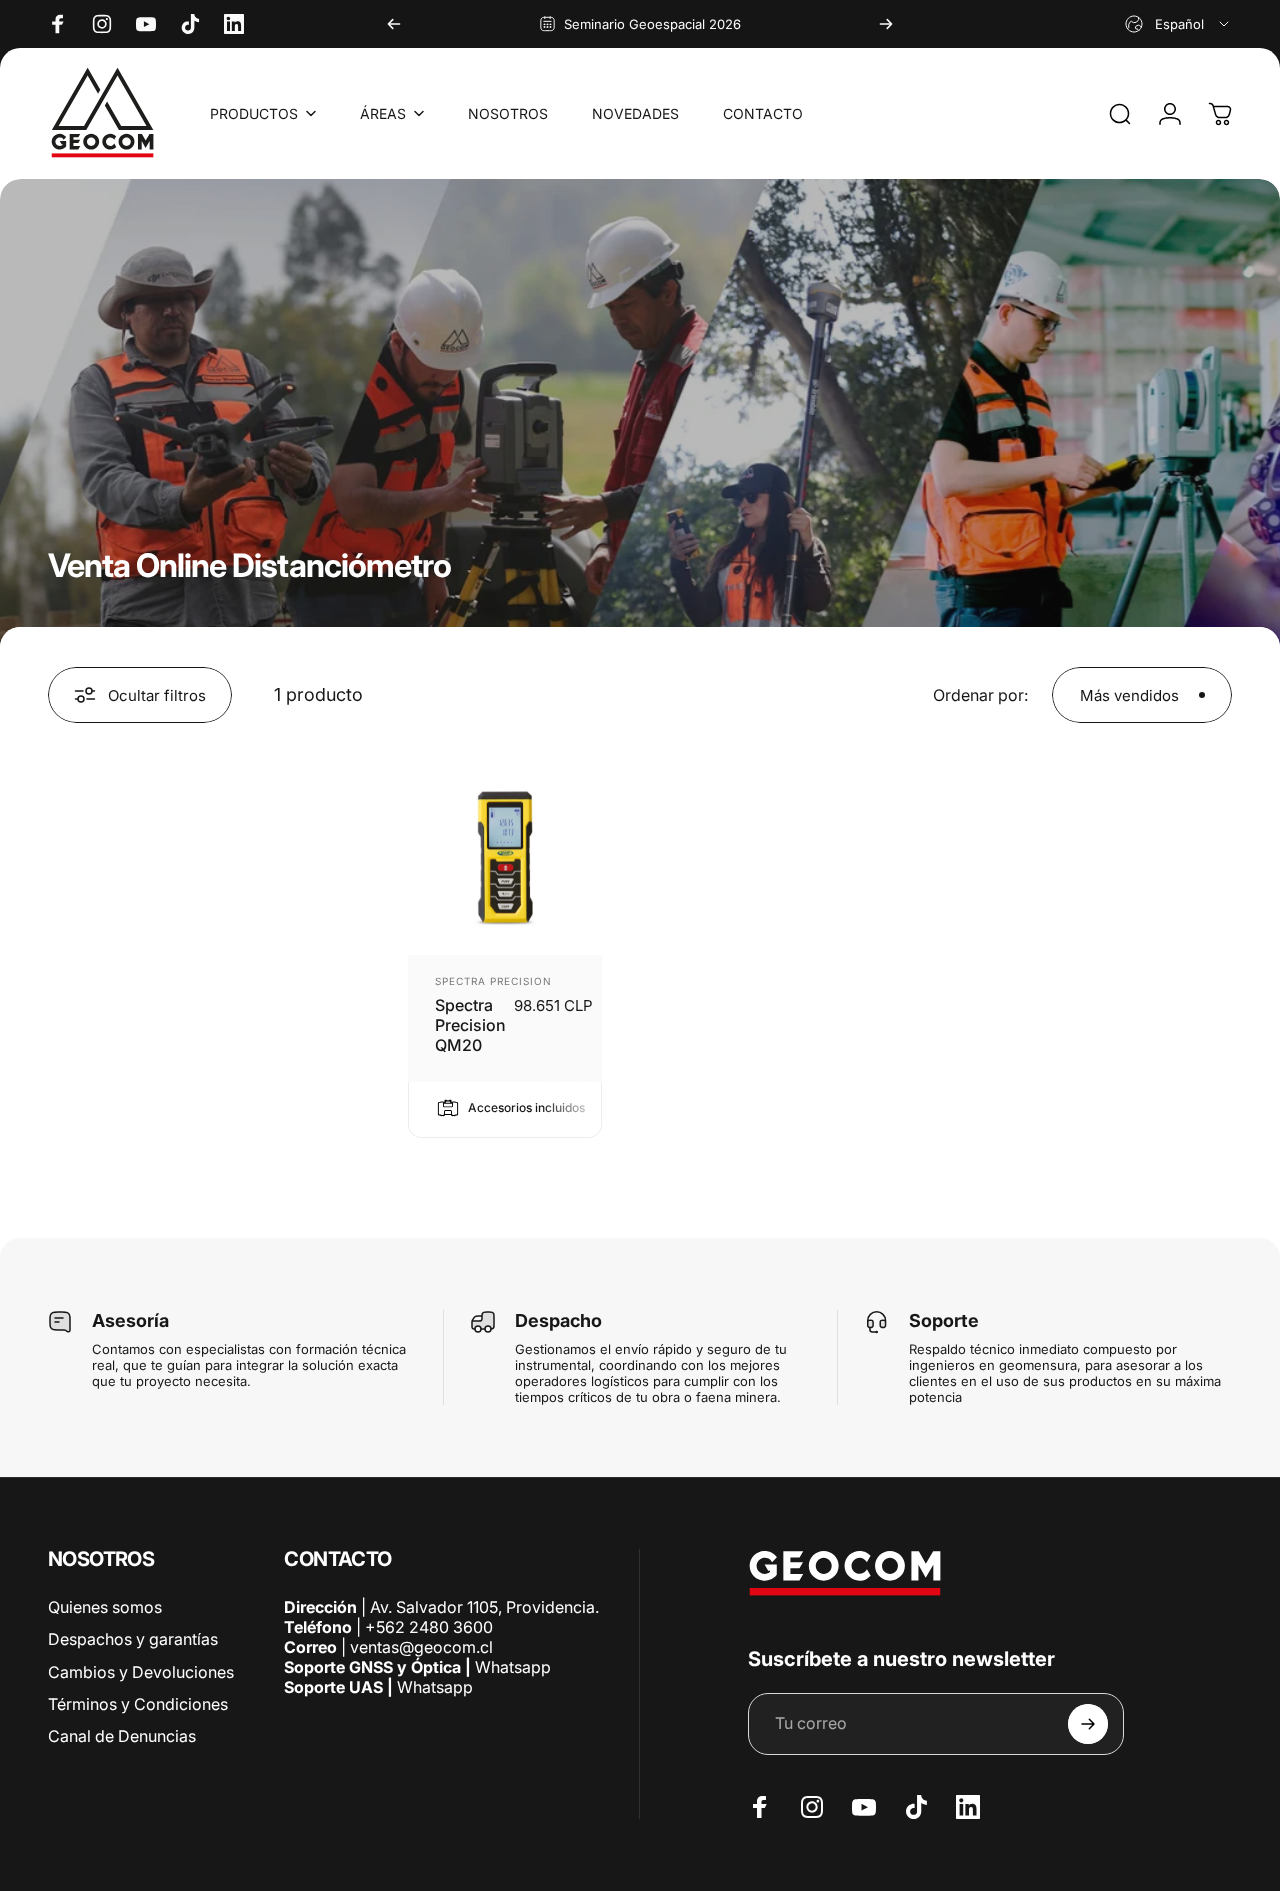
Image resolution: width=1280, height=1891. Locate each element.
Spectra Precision (493, 981)
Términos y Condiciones (138, 1703)
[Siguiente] (886, 24)
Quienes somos (105, 1607)
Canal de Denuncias (122, 1735)
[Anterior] (394, 24)
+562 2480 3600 (429, 1627)
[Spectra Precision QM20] (505, 858)
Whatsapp (511, 1667)
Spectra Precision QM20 (470, 1025)
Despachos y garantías (133, 1639)
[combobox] (1178, 24)
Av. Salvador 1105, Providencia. (484, 1607)
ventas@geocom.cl (421, 1647)
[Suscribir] (1088, 1724)
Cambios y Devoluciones (141, 1671)
